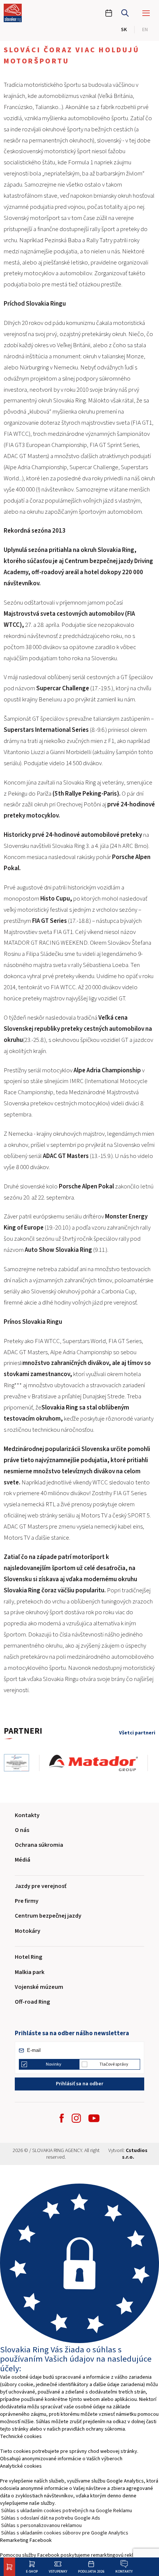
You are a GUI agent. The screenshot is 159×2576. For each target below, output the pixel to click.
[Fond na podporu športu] (21, 1763)
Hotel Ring (28, 1957)
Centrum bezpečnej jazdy (48, 1916)
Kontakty (124, 2571)
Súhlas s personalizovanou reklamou (41, 2526)
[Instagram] (76, 2118)
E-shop (32, 2571)
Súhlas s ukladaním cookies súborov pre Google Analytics (65, 2533)
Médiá (23, 1860)
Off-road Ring (32, 2002)
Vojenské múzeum (39, 1987)
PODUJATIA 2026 (91, 2571)
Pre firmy (27, 1901)
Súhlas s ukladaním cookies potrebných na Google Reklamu (67, 2511)
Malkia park (30, 1972)
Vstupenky (58, 2571)
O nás (22, 1830)
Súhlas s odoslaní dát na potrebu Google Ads (51, 2518)
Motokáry (28, 1931)
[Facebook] (62, 2118)
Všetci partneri (137, 1733)
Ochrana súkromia (39, 1845)
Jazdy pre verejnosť (41, 1886)
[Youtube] (94, 2118)
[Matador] (99, 1763)
